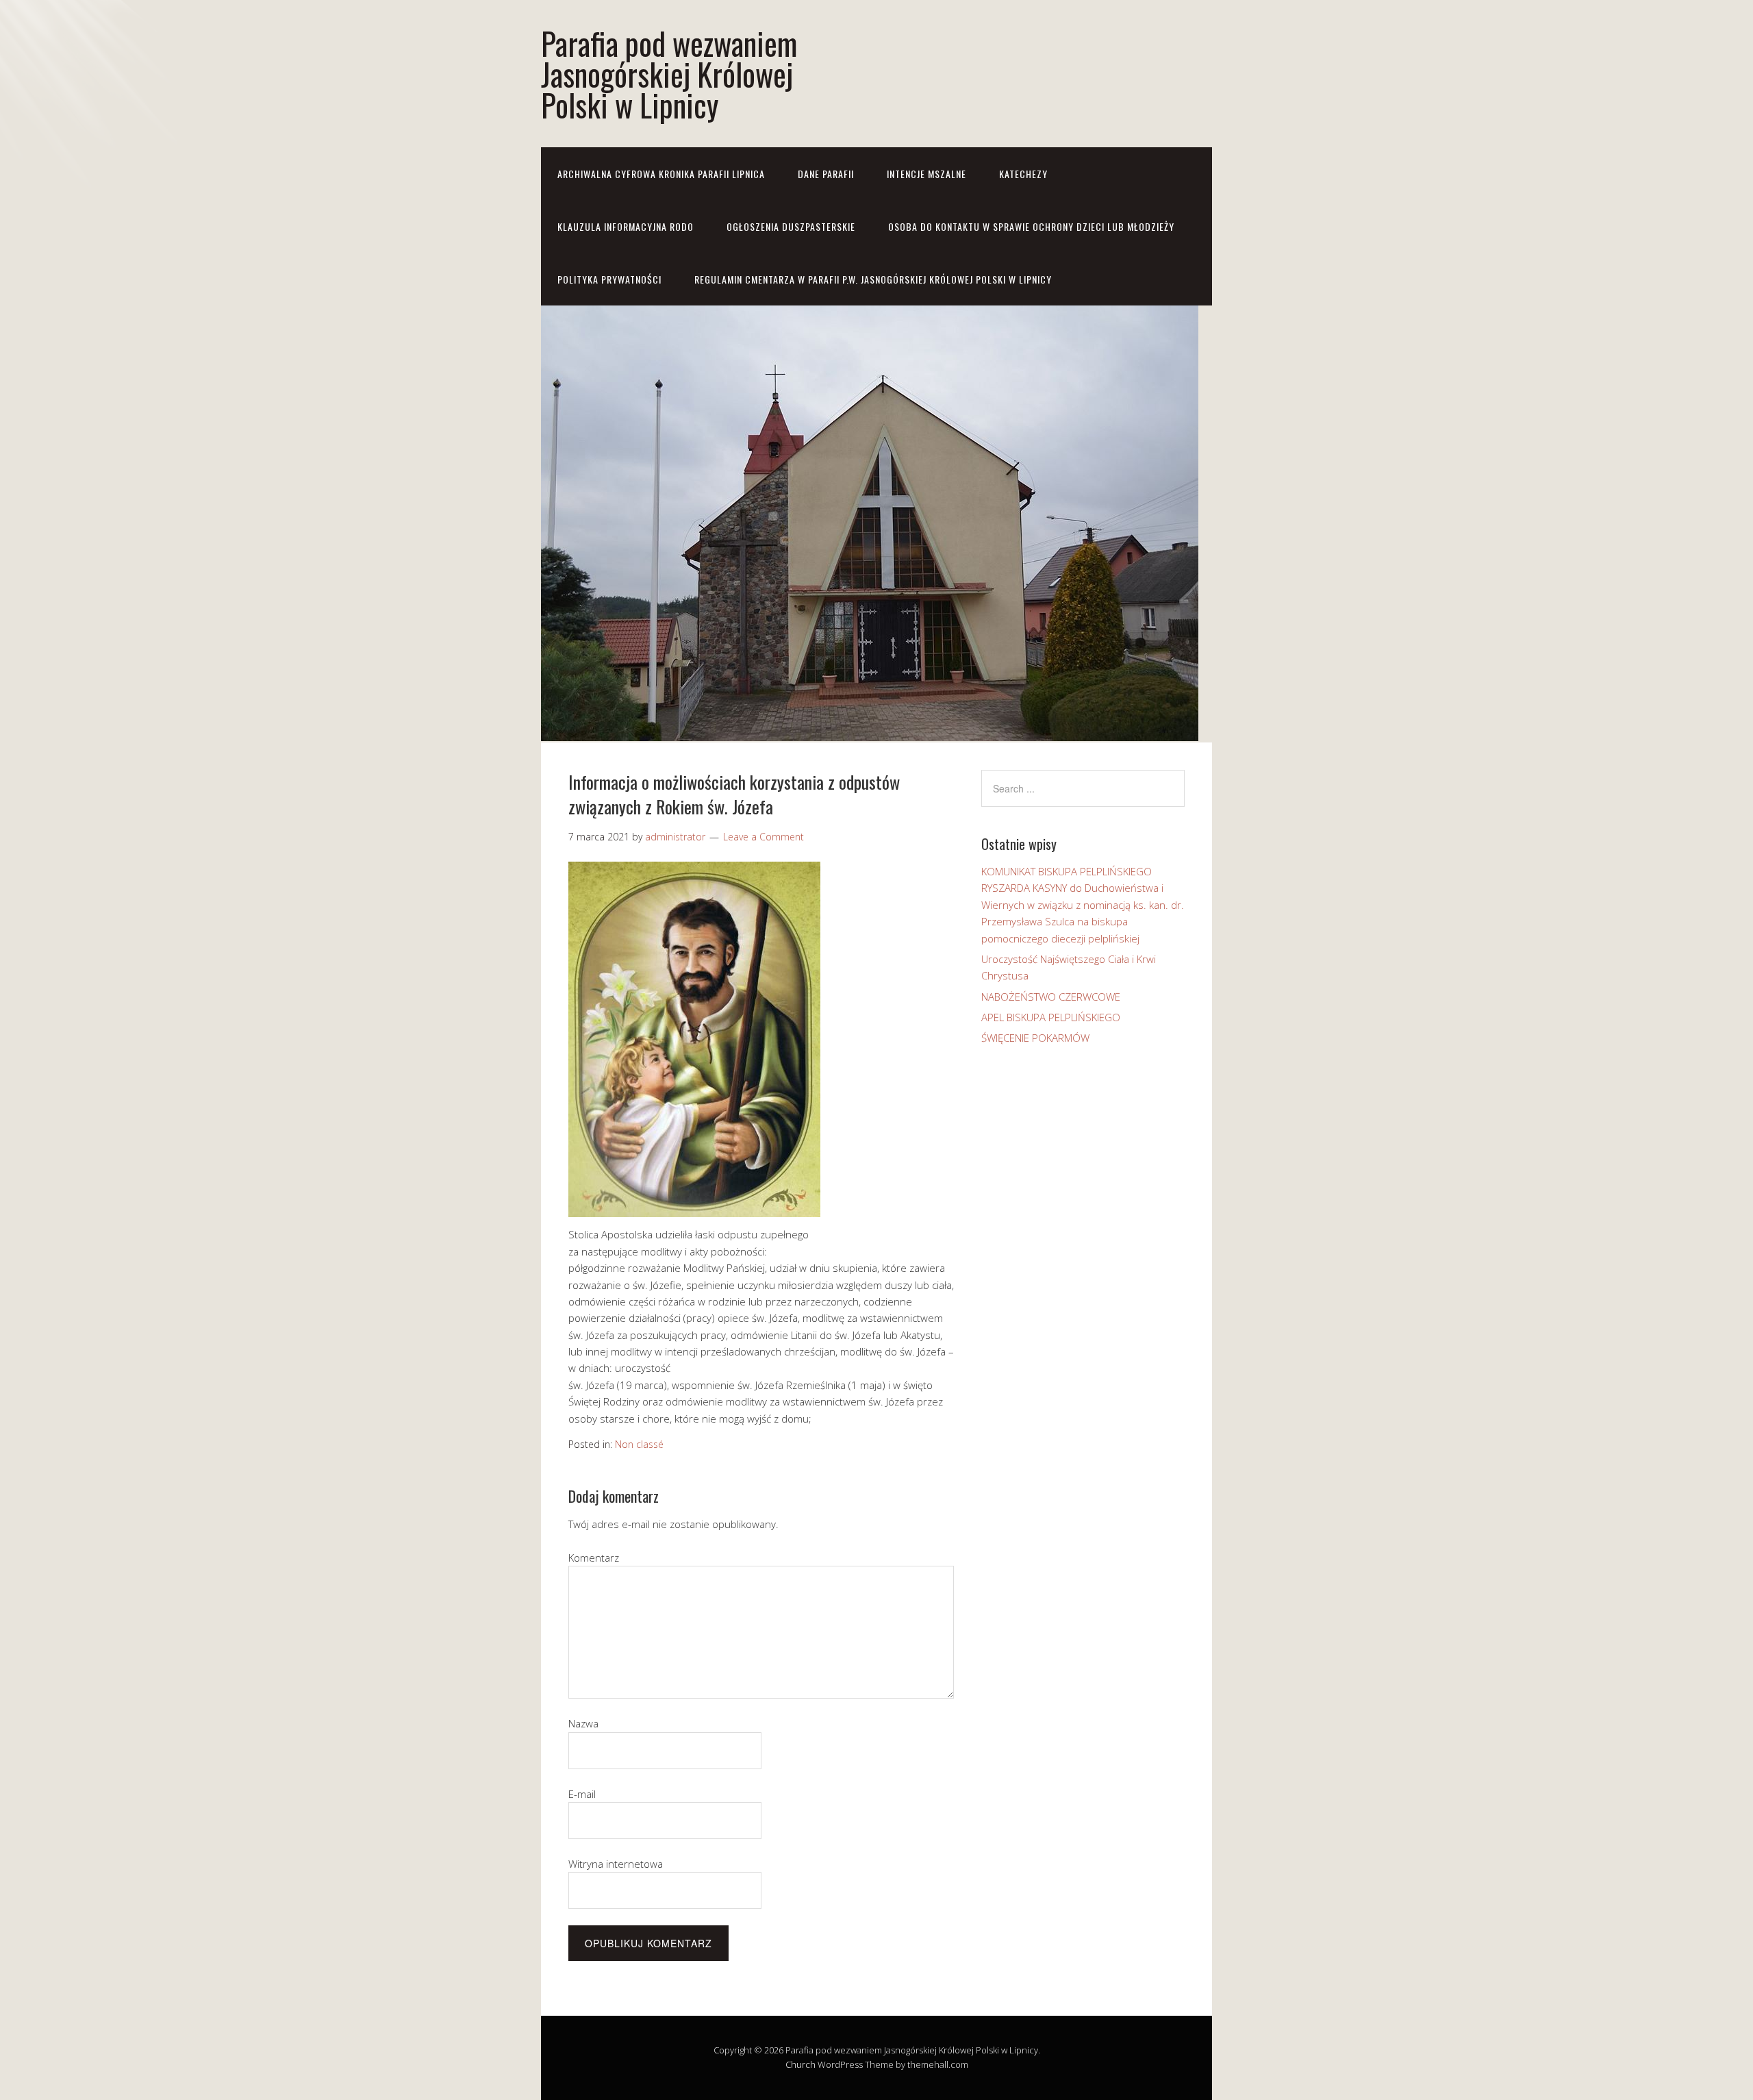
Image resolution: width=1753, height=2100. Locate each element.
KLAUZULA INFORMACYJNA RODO (626, 226)
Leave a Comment (764, 837)
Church (800, 2064)
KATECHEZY (1023, 174)
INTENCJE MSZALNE (926, 174)
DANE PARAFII (826, 174)
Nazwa (583, 1723)
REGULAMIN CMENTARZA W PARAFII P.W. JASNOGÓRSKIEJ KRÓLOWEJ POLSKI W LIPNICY (873, 279)
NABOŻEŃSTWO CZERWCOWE (1051, 997)
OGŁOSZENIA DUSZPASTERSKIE (791, 226)
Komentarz (594, 1558)
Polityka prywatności (609, 279)
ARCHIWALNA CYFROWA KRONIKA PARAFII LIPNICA (661, 174)
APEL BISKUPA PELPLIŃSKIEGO (1051, 1017)
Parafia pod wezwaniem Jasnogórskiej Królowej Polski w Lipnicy (669, 74)
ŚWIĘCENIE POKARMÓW (1035, 1038)
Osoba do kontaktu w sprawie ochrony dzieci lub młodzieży (1031, 226)
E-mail (582, 1794)
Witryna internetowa (616, 1864)
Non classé (639, 1444)
